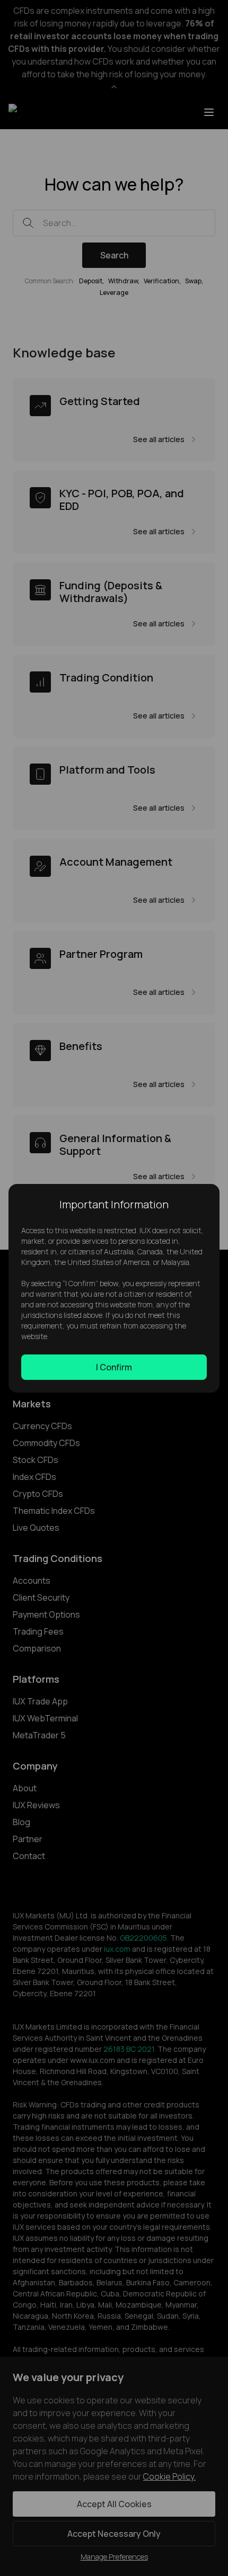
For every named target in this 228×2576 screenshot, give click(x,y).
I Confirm (114, 1367)
